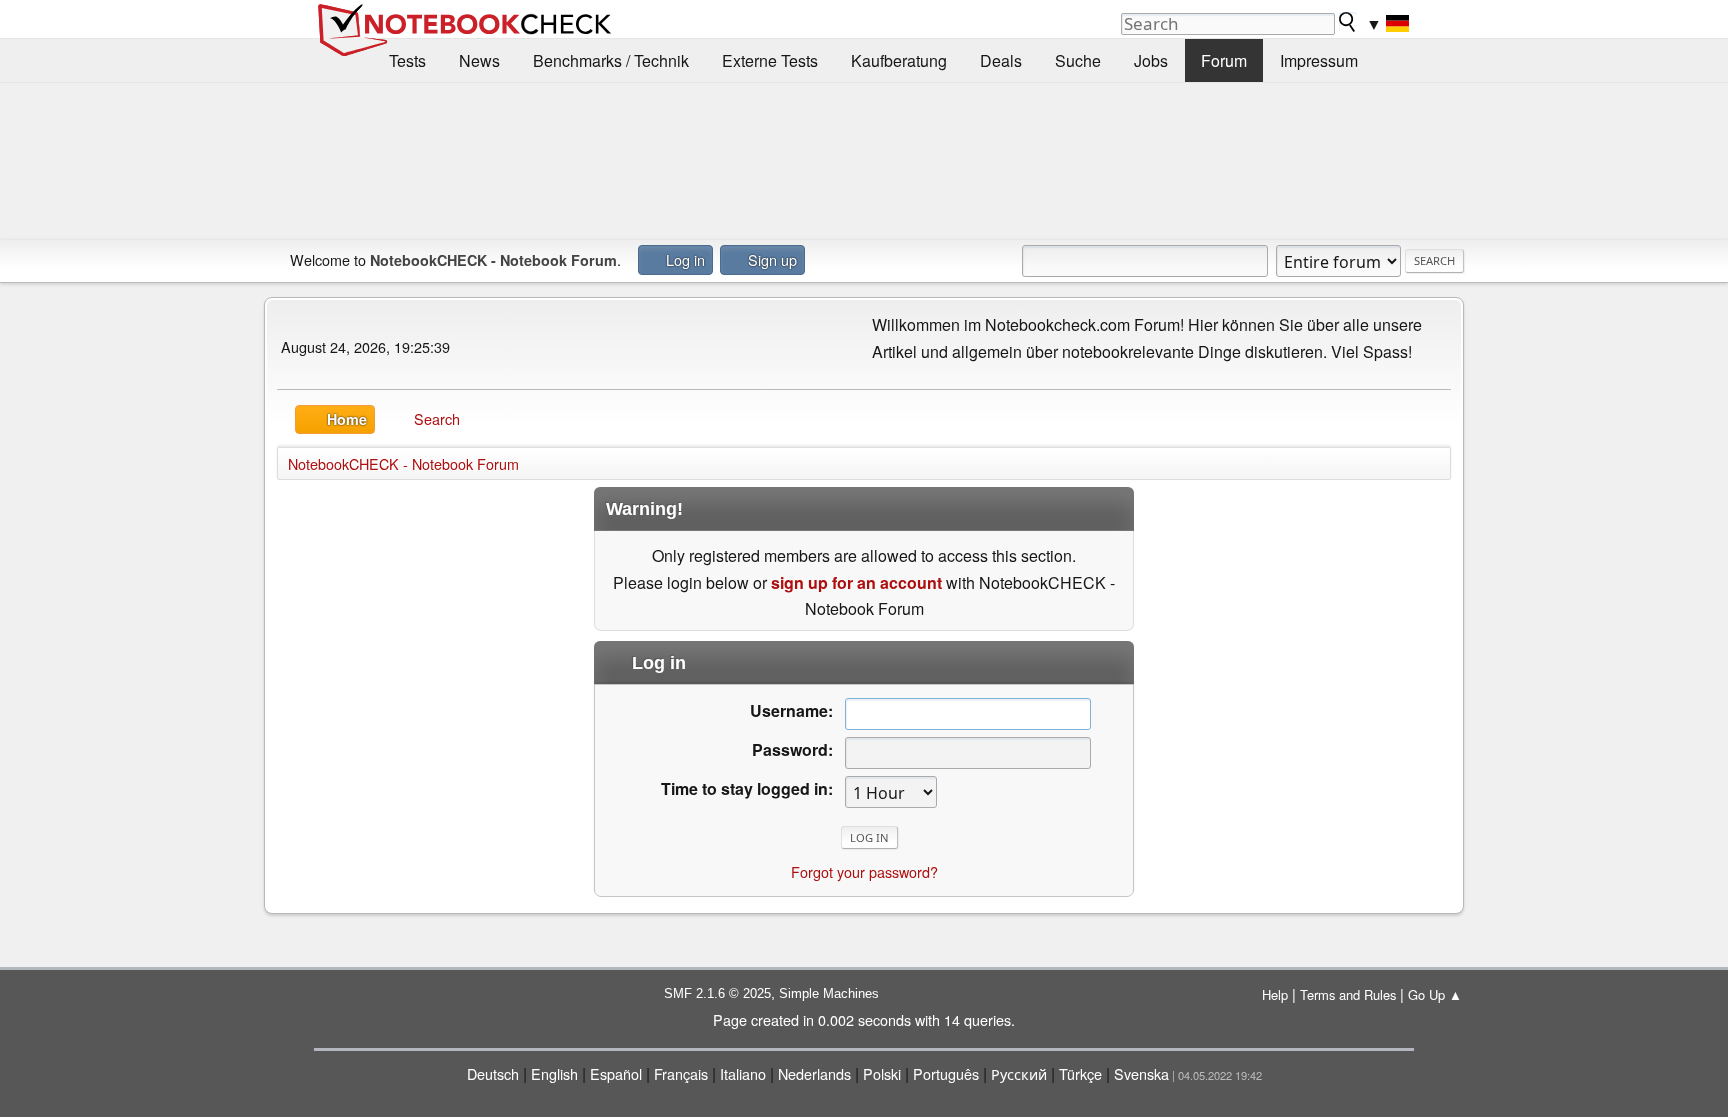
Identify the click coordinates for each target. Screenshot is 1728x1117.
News (479, 60)
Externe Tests (770, 60)
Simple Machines (829, 993)
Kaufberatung (899, 60)
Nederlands (814, 1073)
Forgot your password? (864, 871)
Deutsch (493, 1073)
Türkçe (1080, 1073)
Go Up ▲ (1435, 994)
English (554, 1073)
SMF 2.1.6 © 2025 (717, 993)
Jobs (1151, 60)
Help (1275, 994)
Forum (1224, 60)
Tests (407, 60)
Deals (1001, 60)
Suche (1078, 60)
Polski (882, 1073)
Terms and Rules (1348, 994)
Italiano (743, 1073)
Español (616, 1073)
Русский (1019, 1073)
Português (946, 1073)
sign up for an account (856, 582)
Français (681, 1073)
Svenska (1141, 1073)
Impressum (1319, 60)
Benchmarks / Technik (611, 60)
